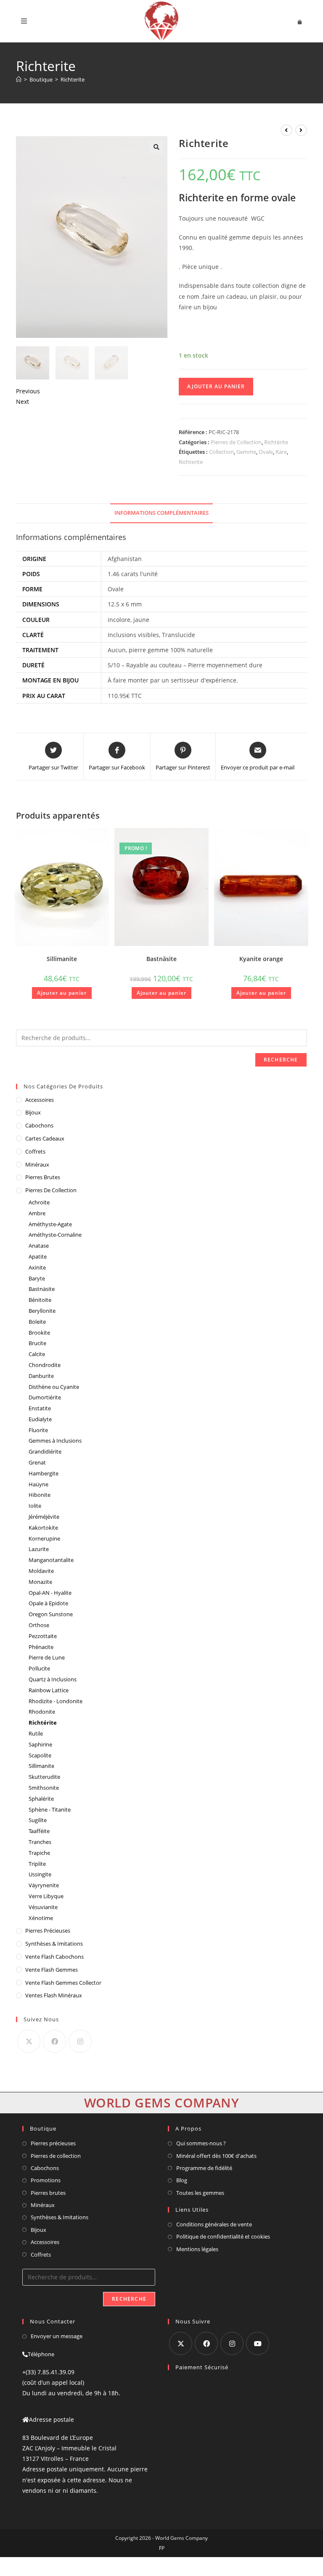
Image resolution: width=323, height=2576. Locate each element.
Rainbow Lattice (49, 1690)
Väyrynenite (44, 1885)
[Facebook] (54, 2041)
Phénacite (41, 1647)
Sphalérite (41, 1799)
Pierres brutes (48, 2193)
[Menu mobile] (24, 21)
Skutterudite (44, 1777)
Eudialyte (40, 1419)
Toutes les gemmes (200, 2193)
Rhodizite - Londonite (56, 1701)
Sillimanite (62, 959)
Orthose (39, 1625)
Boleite (37, 1322)
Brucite (37, 1343)
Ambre (37, 1213)
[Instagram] (80, 2041)
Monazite (40, 1582)
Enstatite (40, 1408)
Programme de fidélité (204, 2168)
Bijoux (33, 1112)
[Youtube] (258, 2343)
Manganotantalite (51, 1560)
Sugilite (38, 1820)
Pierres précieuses (53, 2143)
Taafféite (39, 1831)
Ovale (266, 452)
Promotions (46, 2180)
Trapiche (39, 1853)
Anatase (39, 1246)
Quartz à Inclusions (53, 1679)
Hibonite (40, 1495)
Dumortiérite (45, 1397)
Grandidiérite (45, 1451)
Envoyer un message (57, 2336)
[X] (29, 2041)
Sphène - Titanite (50, 1810)
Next (23, 402)
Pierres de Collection (236, 442)
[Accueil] (19, 79)
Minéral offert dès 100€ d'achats (216, 2156)
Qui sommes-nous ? (201, 2143)
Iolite (35, 1506)
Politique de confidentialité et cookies (223, 2236)
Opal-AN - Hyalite (50, 1593)
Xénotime (41, 1918)
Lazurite (39, 1549)
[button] (156, 147)
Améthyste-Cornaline (55, 1235)
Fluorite (38, 1430)
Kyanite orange (261, 959)
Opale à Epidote (48, 1603)
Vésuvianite (43, 1907)
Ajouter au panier (216, 386)
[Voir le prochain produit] (301, 130)
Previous (28, 391)
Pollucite (39, 1668)
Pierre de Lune (47, 1657)
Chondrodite (45, 1365)
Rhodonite (42, 1712)
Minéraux (37, 1164)
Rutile (36, 1733)
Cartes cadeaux (45, 1138)
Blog (182, 2180)
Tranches (40, 1842)
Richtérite (276, 442)
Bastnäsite (161, 959)
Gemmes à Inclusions (55, 1441)
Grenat (37, 1462)
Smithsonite (44, 1788)
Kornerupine (44, 1538)
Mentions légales (197, 2249)
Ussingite (40, 1874)
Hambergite (44, 1473)
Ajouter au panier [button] (62, 993)
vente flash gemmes (52, 1970)
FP (162, 2548)
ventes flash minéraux (54, 1995)
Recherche (281, 1060)
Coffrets (35, 1151)
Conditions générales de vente (214, 2224)
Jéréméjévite (44, 1517)
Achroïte (39, 1202)
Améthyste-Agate (50, 1224)
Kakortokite (43, 1528)
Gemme (246, 452)
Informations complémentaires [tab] (161, 513)
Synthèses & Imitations (54, 1944)
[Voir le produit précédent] (286, 130)
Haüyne (38, 1484)
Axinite (37, 1267)
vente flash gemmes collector (63, 1983)
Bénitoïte (40, 1300)
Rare (281, 452)
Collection (221, 452)
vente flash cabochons (54, 1957)
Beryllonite (42, 1311)
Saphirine (40, 1744)
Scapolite (40, 1755)
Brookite (39, 1333)
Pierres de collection (56, 2156)
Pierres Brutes (43, 1177)
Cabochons (39, 1125)
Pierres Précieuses (48, 1931)
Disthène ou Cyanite (54, 1387)
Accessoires (40, 1100)
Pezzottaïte (43, 1636)
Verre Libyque (46, 1896)
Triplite (37, 1864)
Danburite (41, 1376)
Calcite (37, 1354)
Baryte (37, 1278)
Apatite (38, 1256)
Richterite (73, 79)
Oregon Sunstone (51, 1614)
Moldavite (41, 1571)
